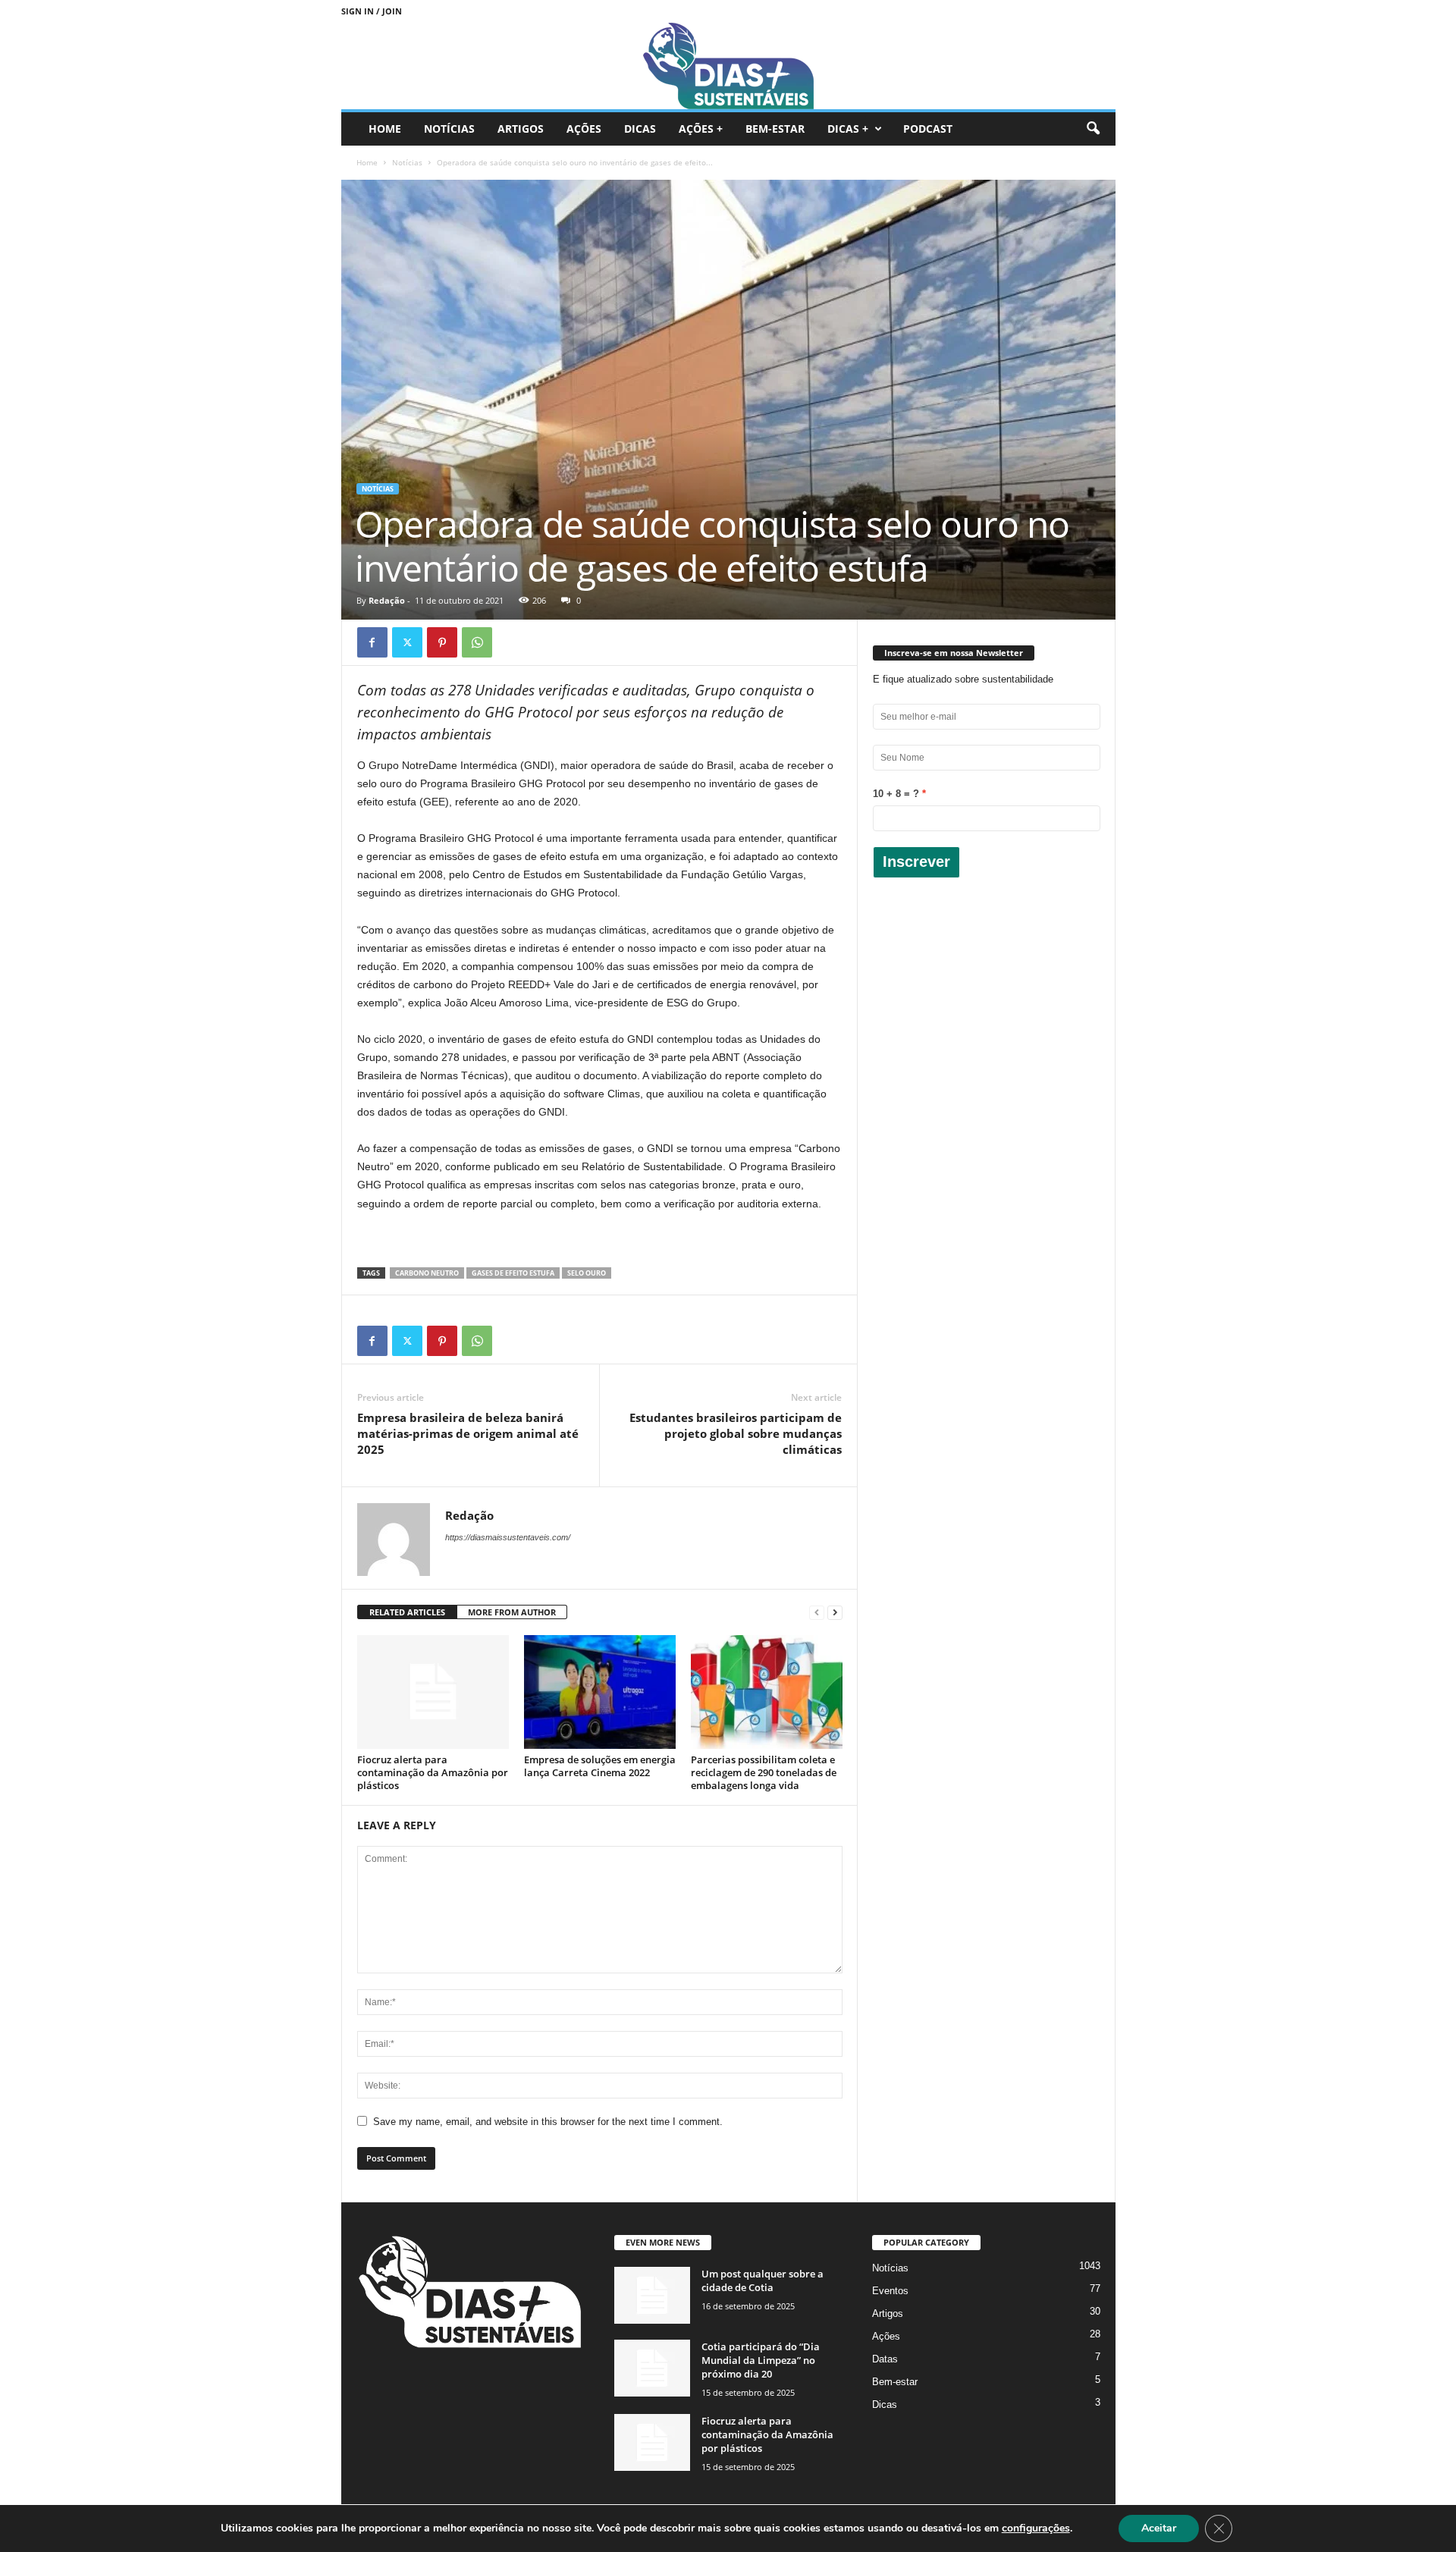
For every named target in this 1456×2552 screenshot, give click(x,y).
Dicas (640, 129)
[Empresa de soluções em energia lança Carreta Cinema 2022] (600, 1692)
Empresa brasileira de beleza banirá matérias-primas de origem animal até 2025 (468, 1433)
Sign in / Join (372, 11)
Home (385, 129)
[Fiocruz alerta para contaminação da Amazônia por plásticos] (433, 1692)
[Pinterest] (442, 642)
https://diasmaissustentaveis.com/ (508, 1537)
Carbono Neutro (427, 1273)
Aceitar (1159, 2528)
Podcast (928, 129)
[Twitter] (407, 642)
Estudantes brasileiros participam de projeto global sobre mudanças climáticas (736, 1433)
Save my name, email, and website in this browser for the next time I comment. (548, 2122)
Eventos (890, 2291)
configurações (1036, 2528)
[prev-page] (817, 1613)
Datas (885, 2359)
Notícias (449, 129)
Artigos (521, 129)
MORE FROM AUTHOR (512, 1612)
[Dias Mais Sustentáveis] (728, 66)
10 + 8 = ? (896, 794)
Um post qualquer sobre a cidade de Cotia (763, 2280)
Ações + (701, 129)
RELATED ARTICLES (407, 1612)
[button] (1093, 129)
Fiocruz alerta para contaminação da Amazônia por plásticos (433, 1772)
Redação (387, 600)
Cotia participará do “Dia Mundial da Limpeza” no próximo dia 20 (761, 2360)
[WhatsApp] (477, 642)
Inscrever (916, 862)
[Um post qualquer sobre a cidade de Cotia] (652, 2295)
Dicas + (848, 129)
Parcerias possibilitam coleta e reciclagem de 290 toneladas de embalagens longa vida (764, 1772)
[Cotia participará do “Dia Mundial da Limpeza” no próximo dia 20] (652, 2368)
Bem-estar (775, 129)
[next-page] (835, 1613)
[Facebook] (372, 642)
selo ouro (587, 1273)
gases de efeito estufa (513, 1273)
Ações (584, 129)
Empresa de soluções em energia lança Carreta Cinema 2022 (600, 1766)
